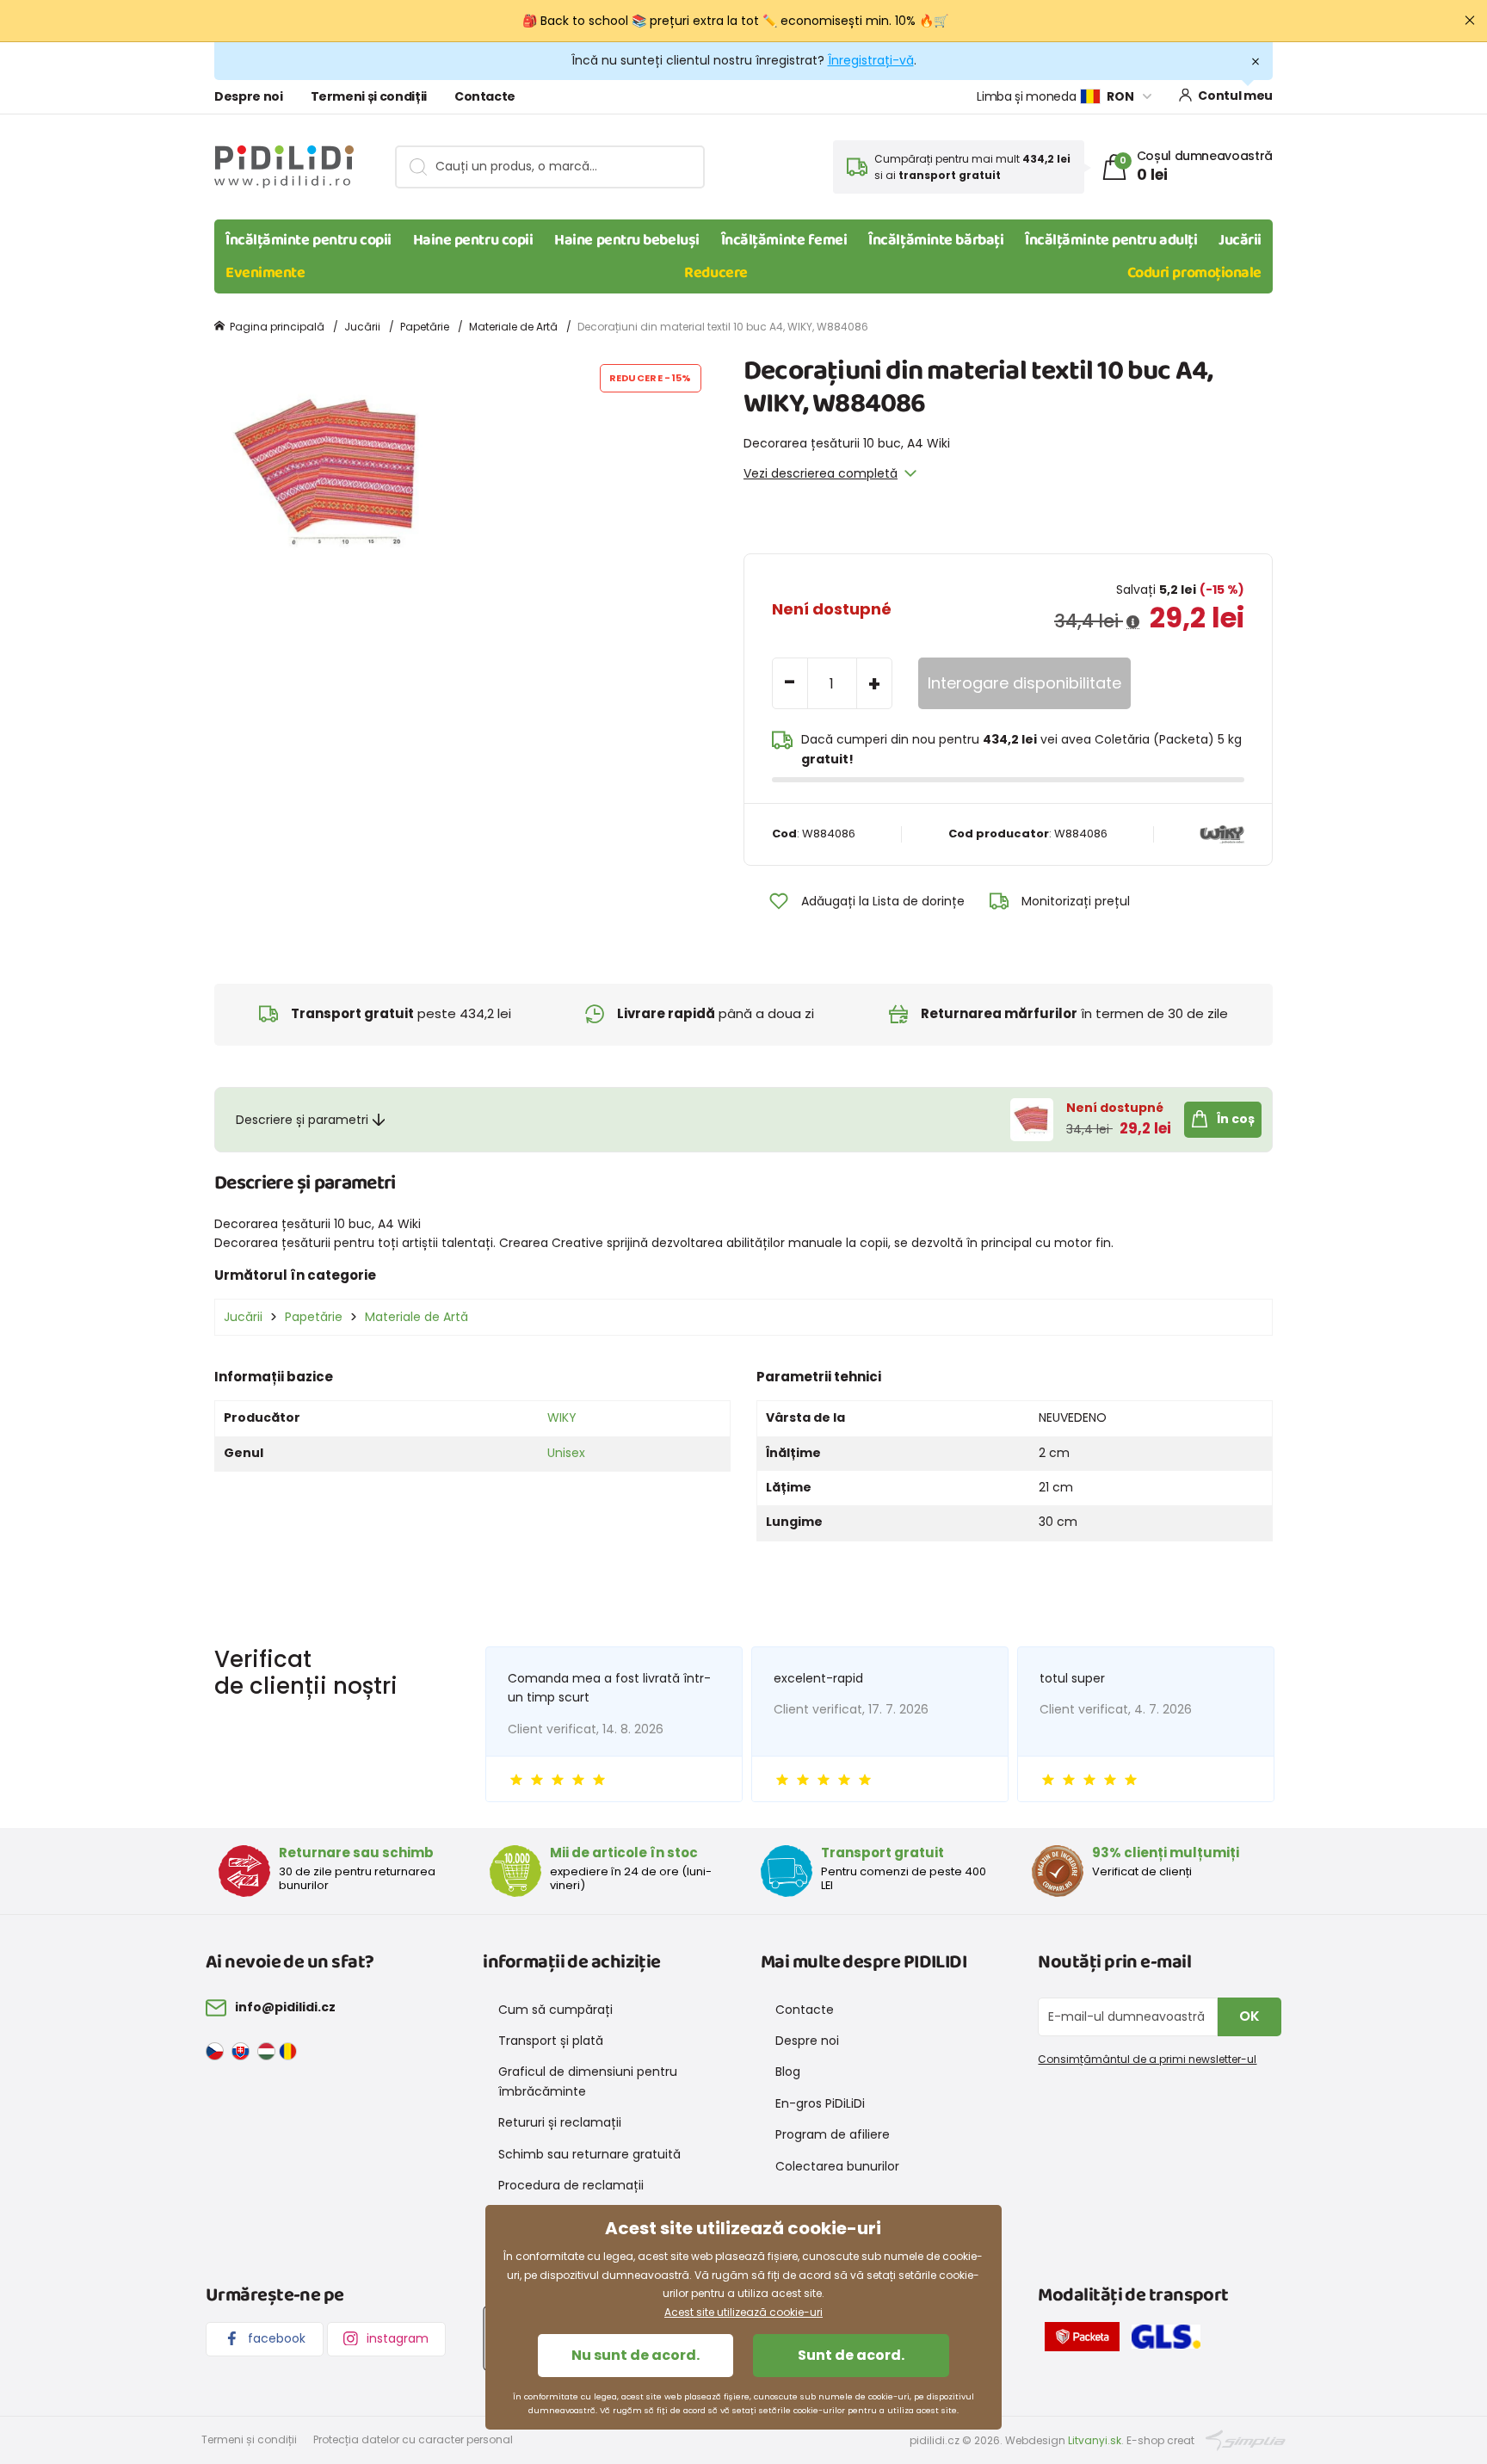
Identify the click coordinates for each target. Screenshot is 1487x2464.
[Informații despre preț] (1133, 622)
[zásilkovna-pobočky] (1086, 2340)
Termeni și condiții (369, 96)
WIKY (562, 1417)
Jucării (1240, 240)
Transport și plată (551, 2041)
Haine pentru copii (473, 240)
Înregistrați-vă (871, 60)
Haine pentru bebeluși (627, 240)
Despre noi (249, 96)
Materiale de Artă (513, 327)
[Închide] (1470, 21)
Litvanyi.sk (1095, 2440)
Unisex (566, 1453)
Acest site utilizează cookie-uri (743, 2312)
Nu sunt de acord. (636, 2355)
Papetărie (425, 327)
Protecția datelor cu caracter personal (413, 2439)
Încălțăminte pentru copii (309, 240)
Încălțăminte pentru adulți (1111, 240)
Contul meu (1235, 96)
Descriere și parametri (302, 1120)
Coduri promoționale (1194, 273)
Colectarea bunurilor (837, 2166)
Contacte (485, 96)
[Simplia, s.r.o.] (1246, 2439)
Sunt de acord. (851, 2355)
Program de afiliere (833, 2134)
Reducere (716, 273)
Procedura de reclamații (571, 2185)
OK (1249, 2016)
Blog (788, 2072)
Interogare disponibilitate (1024, 683)
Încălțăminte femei (784, 240)
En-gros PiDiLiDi (820, 2103)
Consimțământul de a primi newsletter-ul (1147, 2059)
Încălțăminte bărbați (936, 240)
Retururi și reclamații (560, 2122)
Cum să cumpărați (555, 2010)
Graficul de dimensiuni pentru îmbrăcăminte (588, 2081)
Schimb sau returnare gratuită (589, 2154)
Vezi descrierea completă (821, 473)
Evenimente (265, 273)
